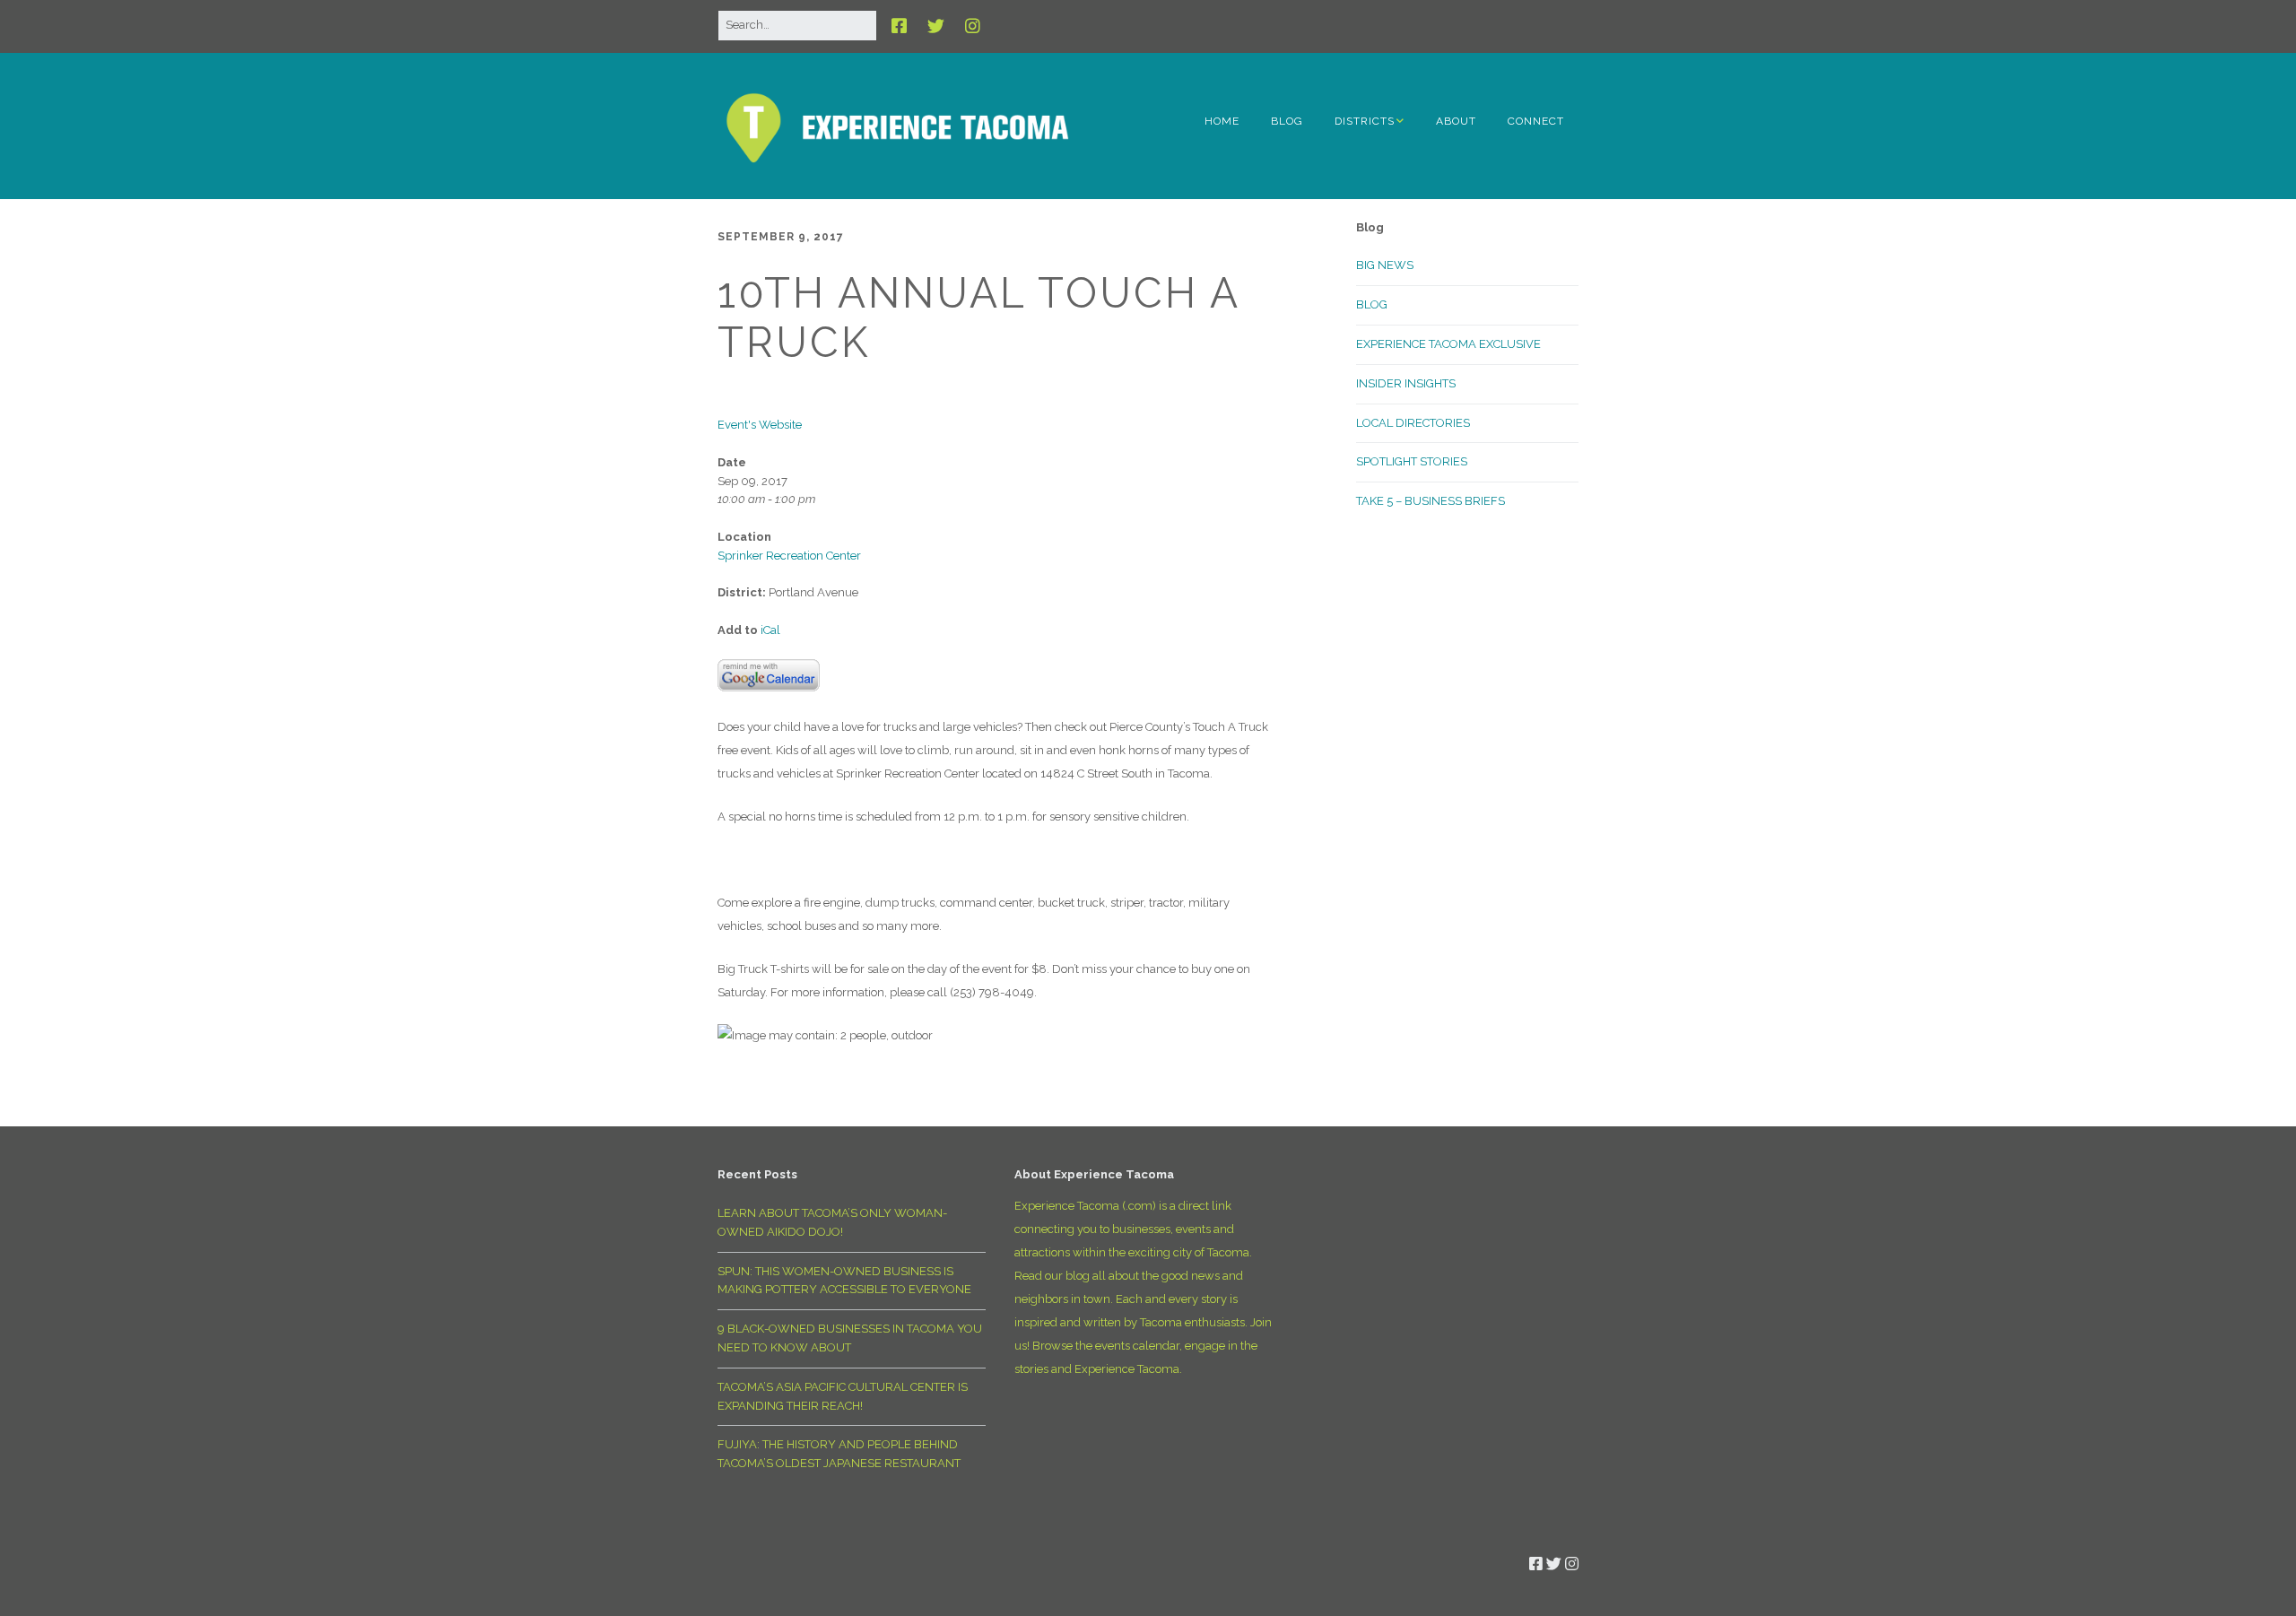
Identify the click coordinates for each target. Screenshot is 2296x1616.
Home (1222, 121)
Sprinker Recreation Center (789, 556)
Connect (1536, 121)
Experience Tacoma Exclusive (1448, 344)
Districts (1365, 121)
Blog (1287, 121)
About (1456, 121)
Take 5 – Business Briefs (1431, 501)
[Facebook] (904, 26)
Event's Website (760, 425)
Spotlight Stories (1412, 461)
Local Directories (1413, 423)
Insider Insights (1406, 383)
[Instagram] (973, 26)
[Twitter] (936, 26)
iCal (770, 630)
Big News (1385, 265)
